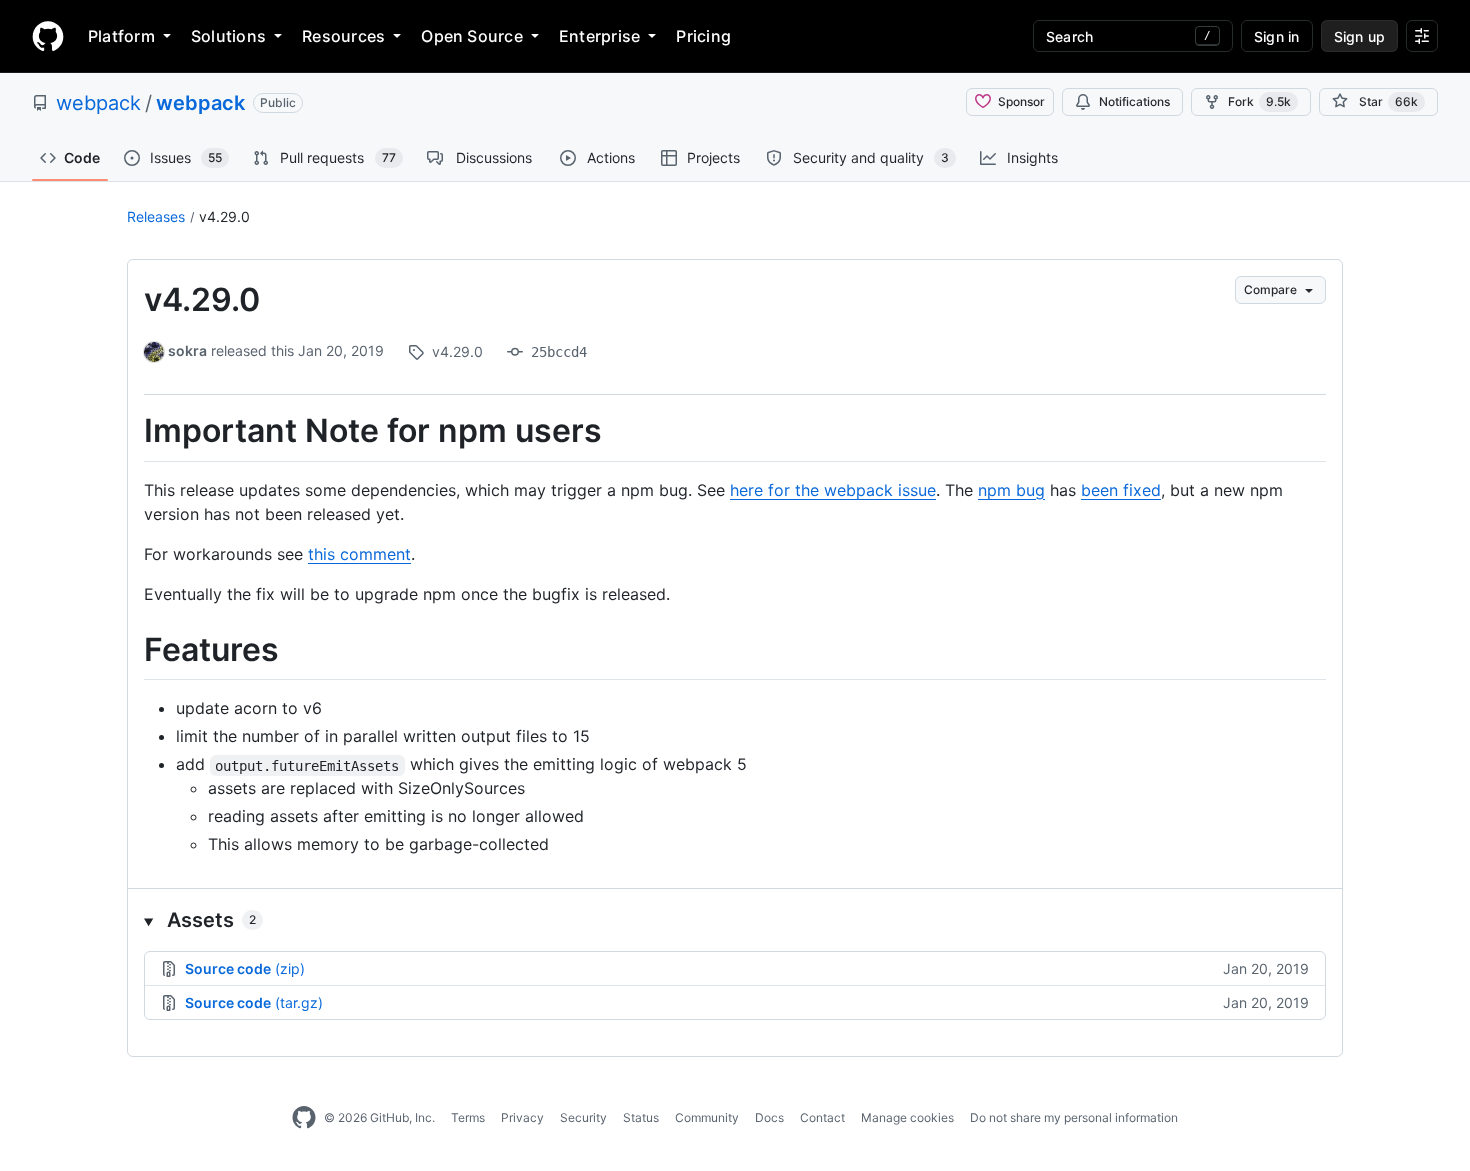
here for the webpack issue (833, 490)
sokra (187, 350)
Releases (156, 216)
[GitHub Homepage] (304, 1118)
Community (707, 1117)
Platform (121, 36)
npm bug (1011, 490)
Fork (1259, 101)
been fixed (1121, 490)
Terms (468, 1117)
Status (641, 1117)
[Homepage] (48, 36)
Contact (822, 1117)
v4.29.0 (224, 216)
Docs (769, 1117)
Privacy (522, 1117)
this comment (359, 554)
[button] (735, 920)
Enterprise (599, 36)
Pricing (703, 36)
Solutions (228, 36)
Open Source (472, 36)
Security (583, 1117)
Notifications (1134, 101)
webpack (98, 103)
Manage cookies (907, 1117)
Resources (343, 36)
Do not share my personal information (1074, 1117)
